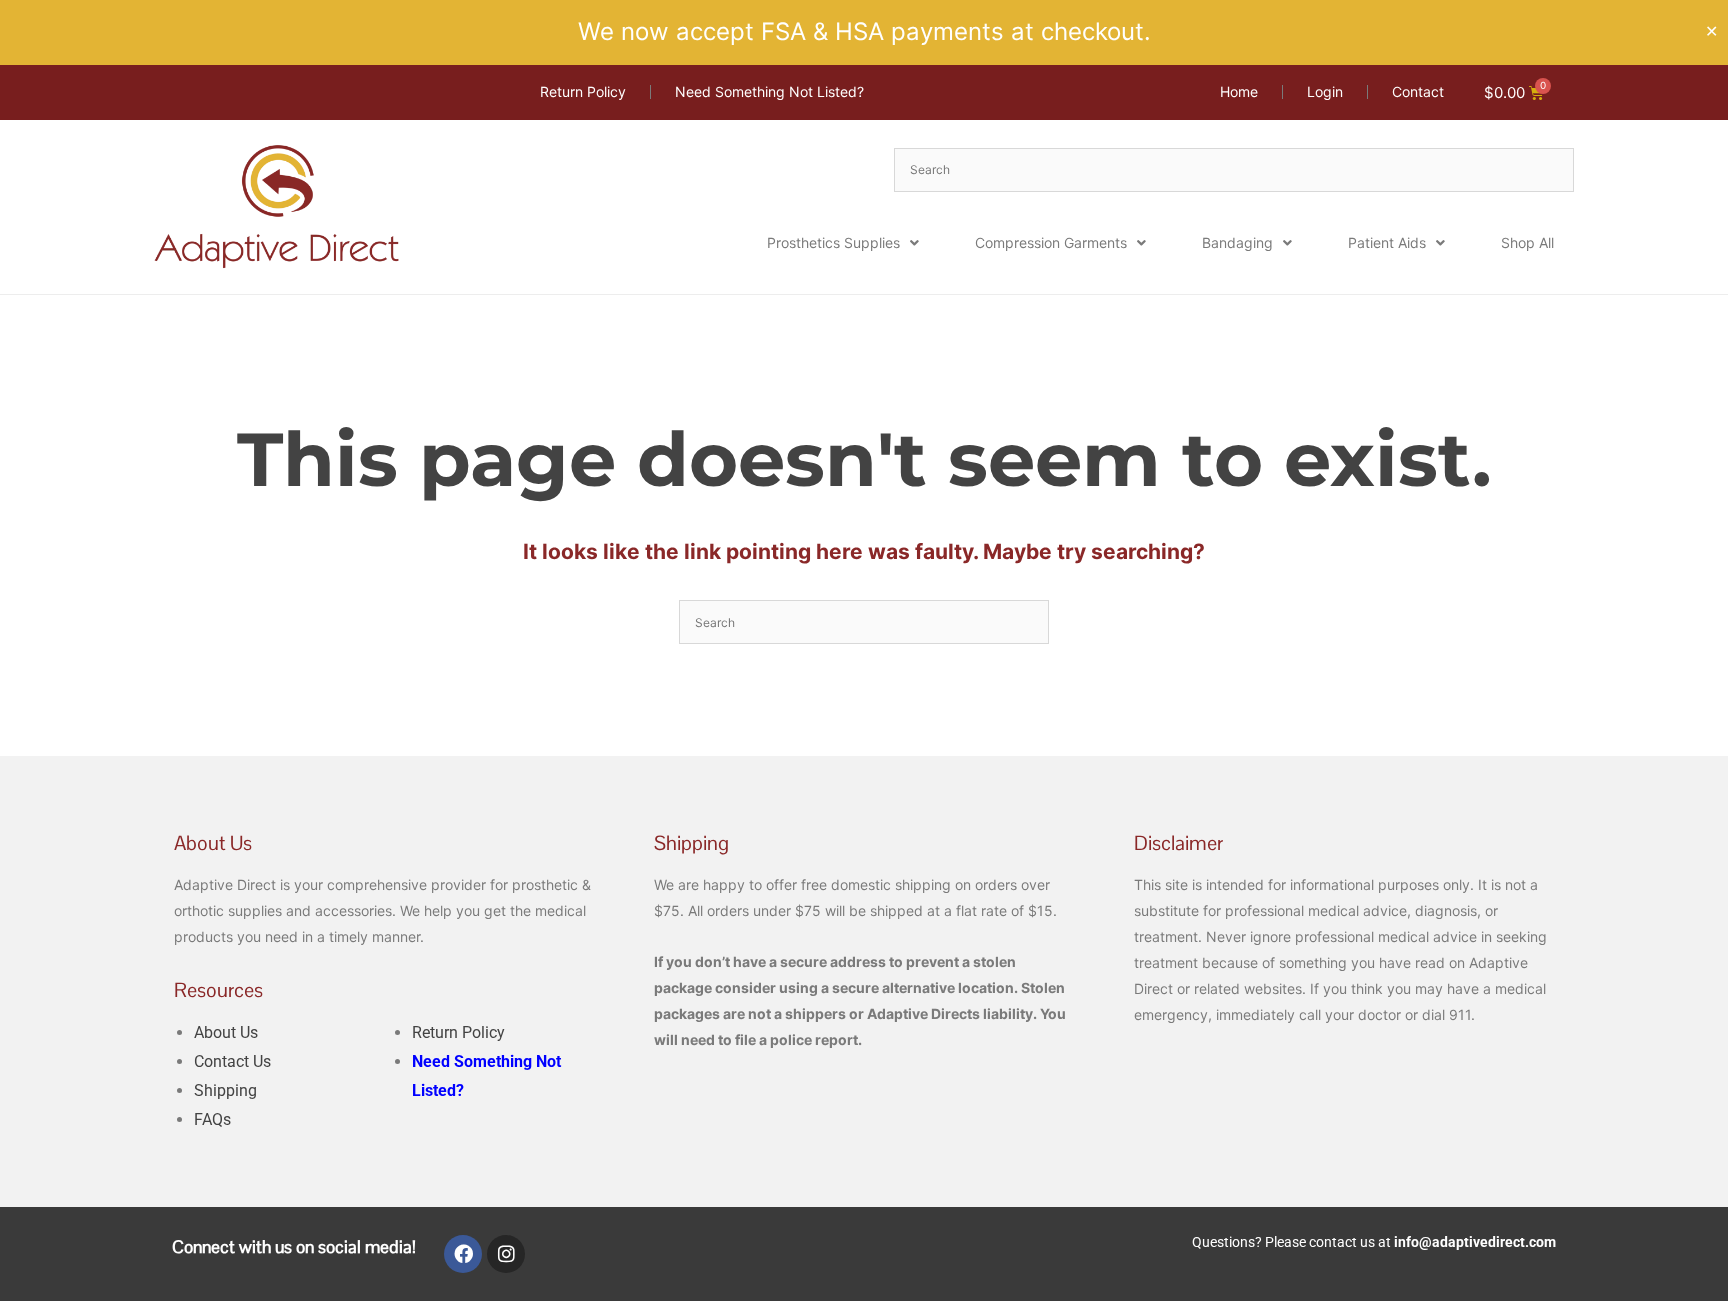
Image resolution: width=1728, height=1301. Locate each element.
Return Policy (458, 1032)
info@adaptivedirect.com (1475, 1242)
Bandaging (1237, 242)
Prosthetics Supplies (833, 242)
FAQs (212, 1119)
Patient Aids (1387, 242)
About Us (226, 1032)
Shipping (225, 1090)
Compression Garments (1051, 242)
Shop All (1527, 242)
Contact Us (232, 1061)
